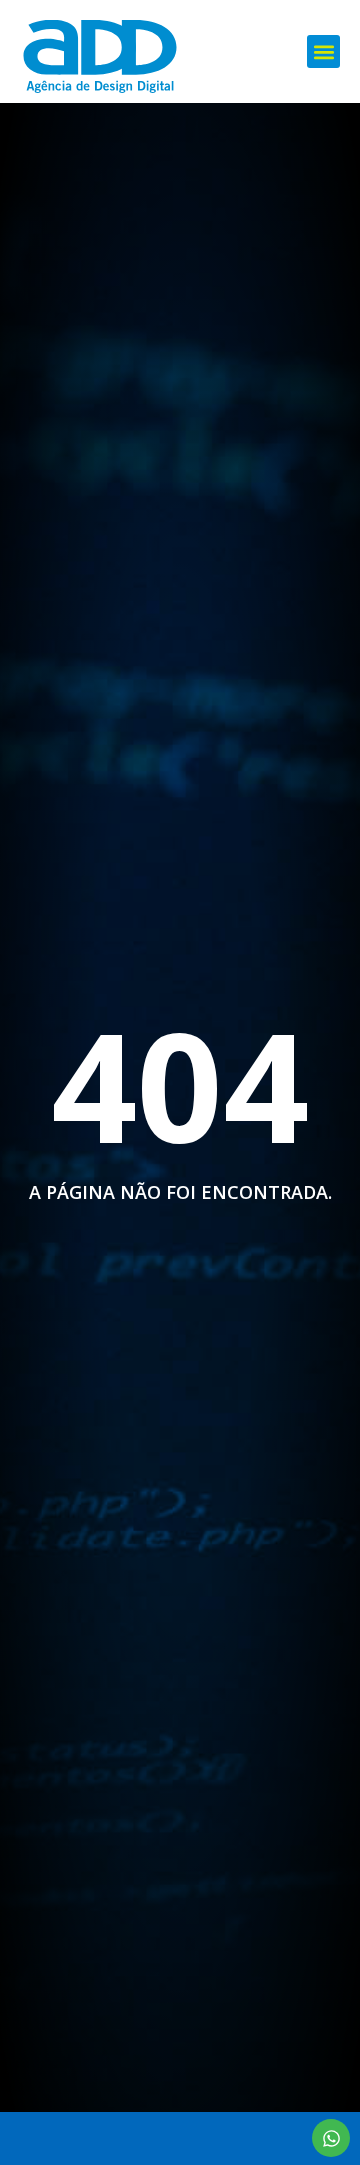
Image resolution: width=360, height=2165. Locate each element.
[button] (323, 51)
